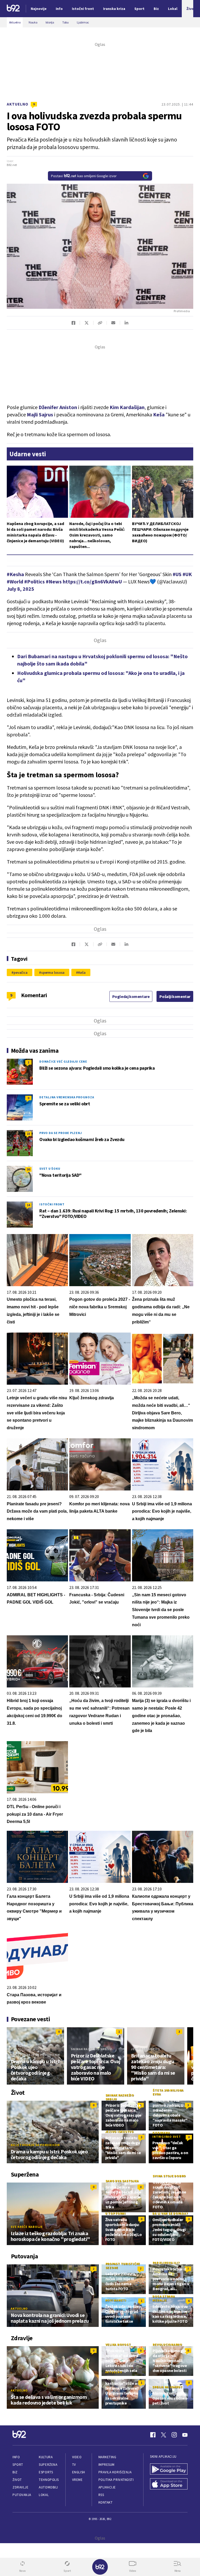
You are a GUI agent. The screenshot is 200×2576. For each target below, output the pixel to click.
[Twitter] (164, 2435)
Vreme (77, 2480)
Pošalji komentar (175, 996)
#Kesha (15, 574)
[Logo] (13, 9)
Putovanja (22, 2495)
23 (28, 1134)
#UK (187, 574)
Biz (15, 2472)
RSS (101, 2495)
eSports (46, 2472)
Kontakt (106, 2502)
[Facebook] (153, 2435)
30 (28, 1169)
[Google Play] (169, 2470)
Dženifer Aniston (58, 407)
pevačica (21, 972)
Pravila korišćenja (115, 2472)
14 (28, 1205)
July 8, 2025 (20, 589)
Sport (18, 2465)
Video (77, 2457)
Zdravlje (20, 2487)
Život (17, 2480)
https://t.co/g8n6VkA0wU (92, 581)
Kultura (46, 2457)
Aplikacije (107, 2487)
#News (54, 581)
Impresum (107, 2465)
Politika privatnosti (116, 2480)
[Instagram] (174, 2435)
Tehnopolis (49, 2480)
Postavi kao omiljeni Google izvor (84, 176)
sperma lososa (53, 972)
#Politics (35, 581)
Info (16, 2457)
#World (15, 581)
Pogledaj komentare (131, 996)
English (79, 2472)
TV (74, 2465)
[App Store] (169, 2484)
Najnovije (39, 9)
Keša (159, 414)
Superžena (48, 2465)
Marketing (107, 2457)
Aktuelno (18, 104)
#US (177, 574)
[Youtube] (185, 2435)
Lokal (44, 2495)
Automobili (48, 2487)
